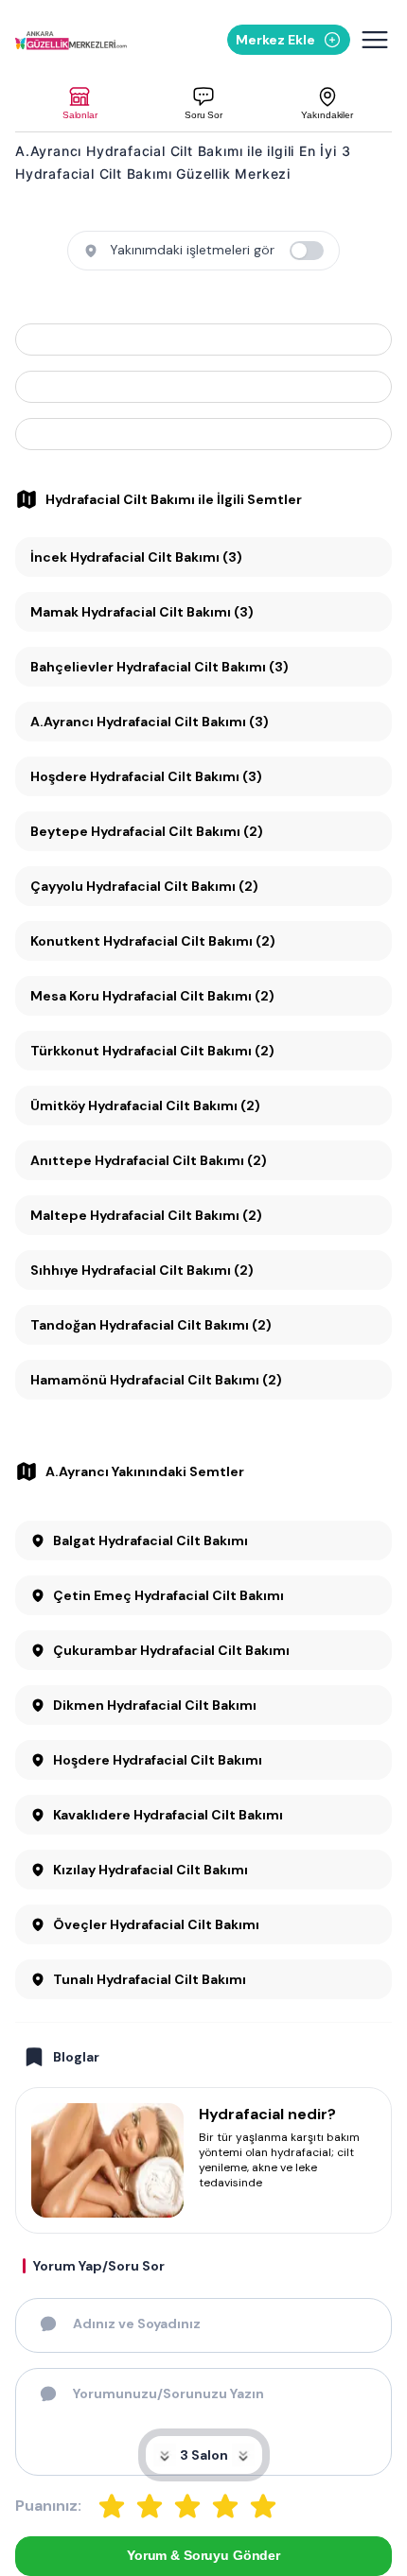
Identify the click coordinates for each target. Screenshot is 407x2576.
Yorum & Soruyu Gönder (203, 2555)
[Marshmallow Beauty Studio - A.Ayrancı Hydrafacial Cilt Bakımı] (203, 387)
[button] (80, 104)
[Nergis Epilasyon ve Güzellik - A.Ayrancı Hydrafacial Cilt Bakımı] (203, 339)
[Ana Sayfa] (71, 40)
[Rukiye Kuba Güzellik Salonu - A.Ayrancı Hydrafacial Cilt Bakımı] (203, 434)
